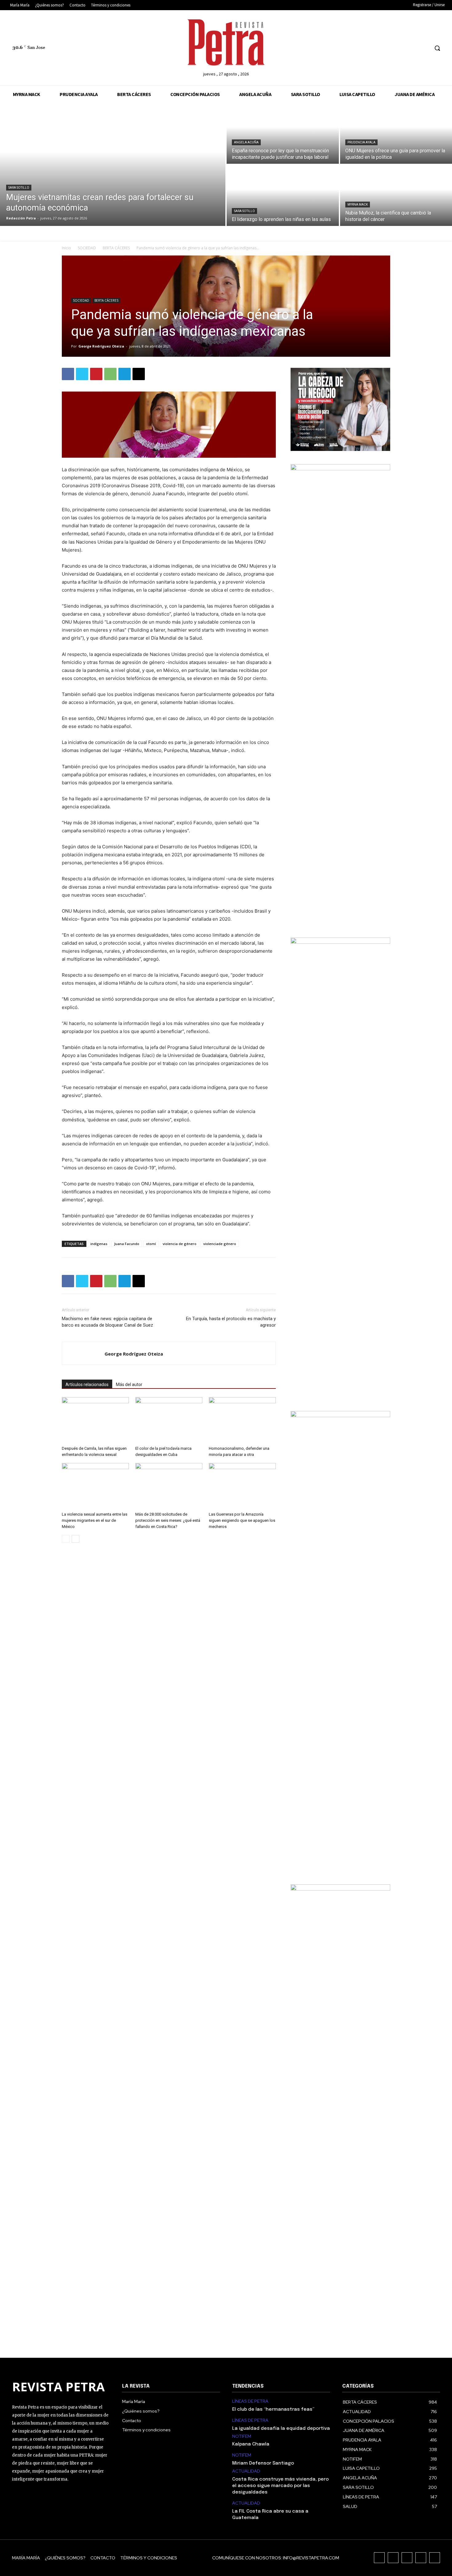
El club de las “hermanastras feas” (273, 2409)
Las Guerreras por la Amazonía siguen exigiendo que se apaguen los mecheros (242, 1520)
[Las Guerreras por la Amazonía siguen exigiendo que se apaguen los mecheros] (242, 1486)
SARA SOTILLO (19, 188)
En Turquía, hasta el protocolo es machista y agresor (231, 1322)
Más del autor (129, 1384)
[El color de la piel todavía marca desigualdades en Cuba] (169, 1420)
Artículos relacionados (87, 1384)
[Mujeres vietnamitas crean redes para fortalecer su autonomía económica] (113, 164)
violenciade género (220, 1244)
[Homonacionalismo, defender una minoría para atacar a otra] (242, 1420)
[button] (437, 48)
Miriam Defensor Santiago (263, 2463)
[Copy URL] (139, 374)
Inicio (66, 248)
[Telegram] (125, 374)
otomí (151, 1244)
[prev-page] (66, 1539)
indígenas (99, 1244)
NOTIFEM (242, 2436)
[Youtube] (424, 48)
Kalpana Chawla (251, 2444)
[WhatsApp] (110, 374)
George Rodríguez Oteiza (101, 346)
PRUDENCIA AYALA (361, 142)
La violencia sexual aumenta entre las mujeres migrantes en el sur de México (95, 1520)
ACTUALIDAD (246, 2471)
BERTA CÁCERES (116, 248)
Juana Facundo (127, 1244)
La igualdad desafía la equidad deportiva (281, 2429)
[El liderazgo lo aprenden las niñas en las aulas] (283, 195)
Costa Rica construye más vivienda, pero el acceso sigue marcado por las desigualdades (280, 2486)
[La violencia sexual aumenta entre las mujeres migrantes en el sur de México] (95, 1486)
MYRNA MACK (358, 205)
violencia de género (180, 1244)
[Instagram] (390, 48)
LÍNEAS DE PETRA (250, 2401)
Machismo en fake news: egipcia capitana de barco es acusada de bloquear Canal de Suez (107, 1322)
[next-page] (75, 1539)
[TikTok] (401, 48)
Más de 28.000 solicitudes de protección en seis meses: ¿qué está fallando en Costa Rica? (168, 1520)
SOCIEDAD (87, 248)
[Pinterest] (96, 374)
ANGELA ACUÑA (246, 142)
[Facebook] (378, 48)
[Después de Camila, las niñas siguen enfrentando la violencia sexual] (95, 1420)
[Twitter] (413, 48)
